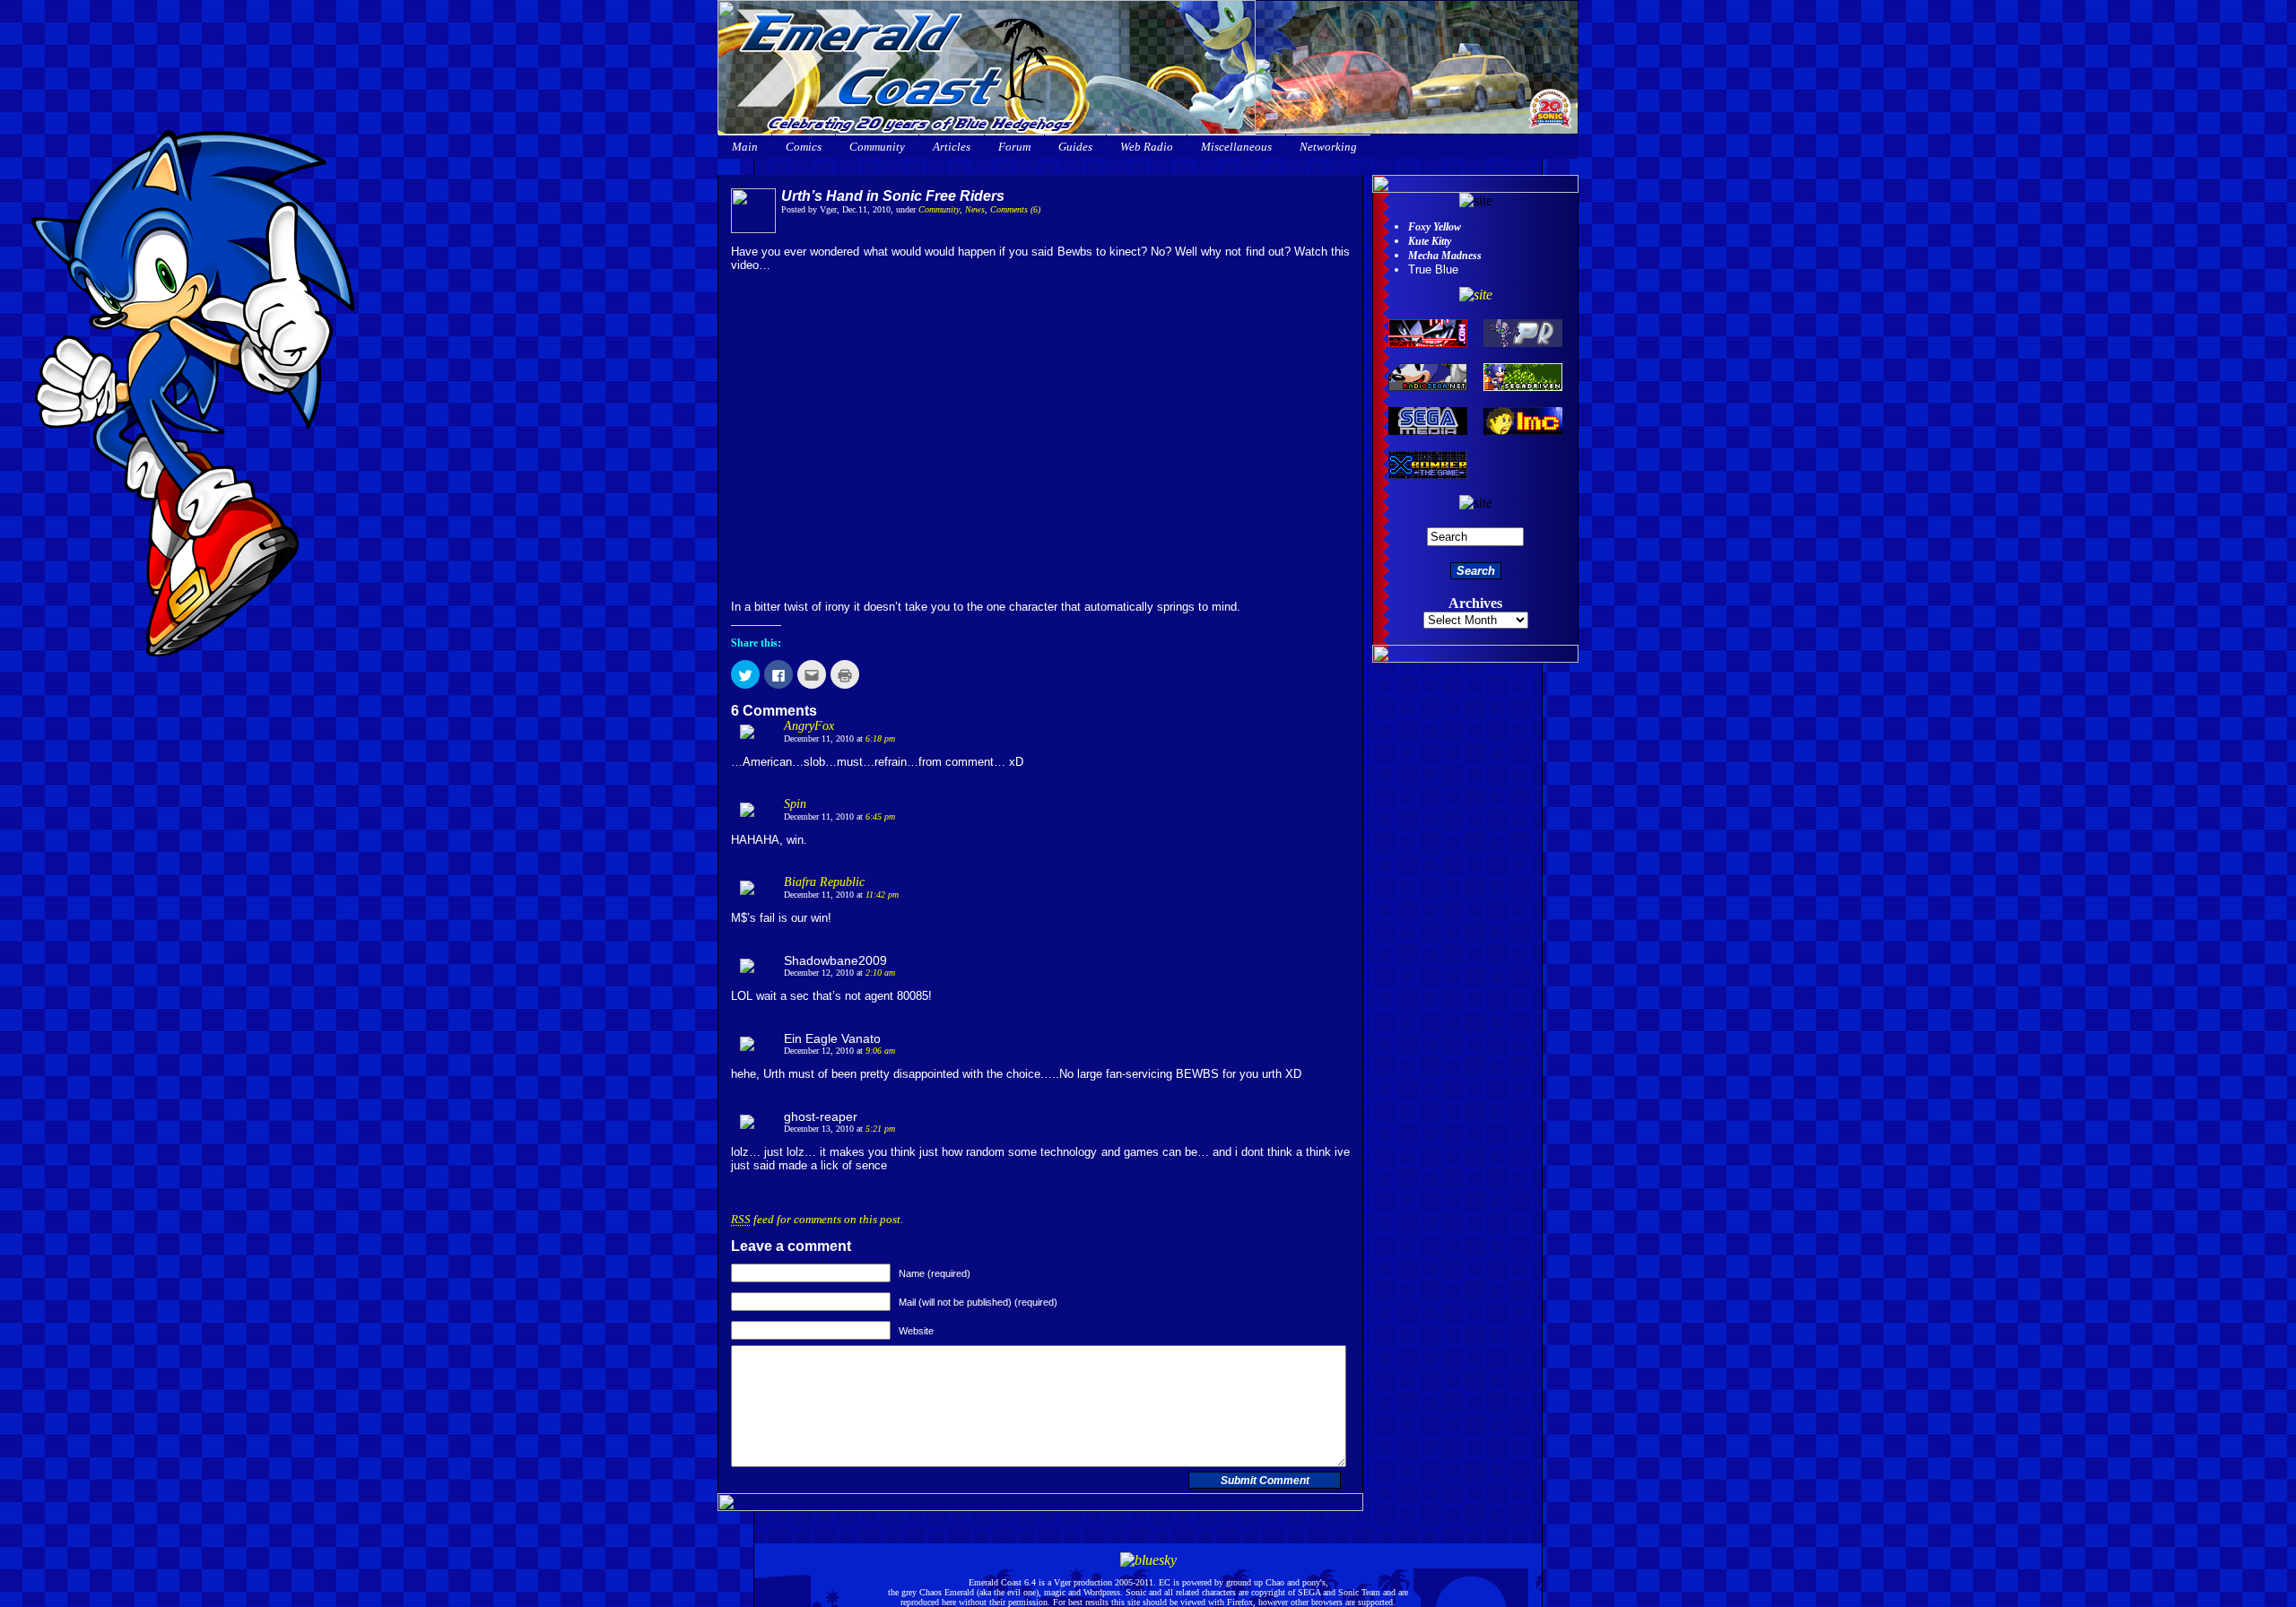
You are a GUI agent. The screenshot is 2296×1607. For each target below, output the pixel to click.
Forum (1014, 147)
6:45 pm (880, 817)
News (975, 209)
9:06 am (880, 1051)
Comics (804, 147)
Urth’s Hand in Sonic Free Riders (893, 196)
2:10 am (880, 973)
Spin (795, 804)
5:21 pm (880, 1129)
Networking (1328, 147)
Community (877, 147)
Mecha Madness (1445, 256)
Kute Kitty (1430, 241)
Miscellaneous (1236, 147)
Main (745, 147)
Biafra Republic (824, 882)
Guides (1075, 147)
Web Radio (1147, 147)
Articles (952, 147)
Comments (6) (1015, 209)
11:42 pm (882, 895)
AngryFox (809, 726)
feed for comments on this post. (817, 1219)
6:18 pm (880, 738)
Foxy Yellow (1435, 227)
